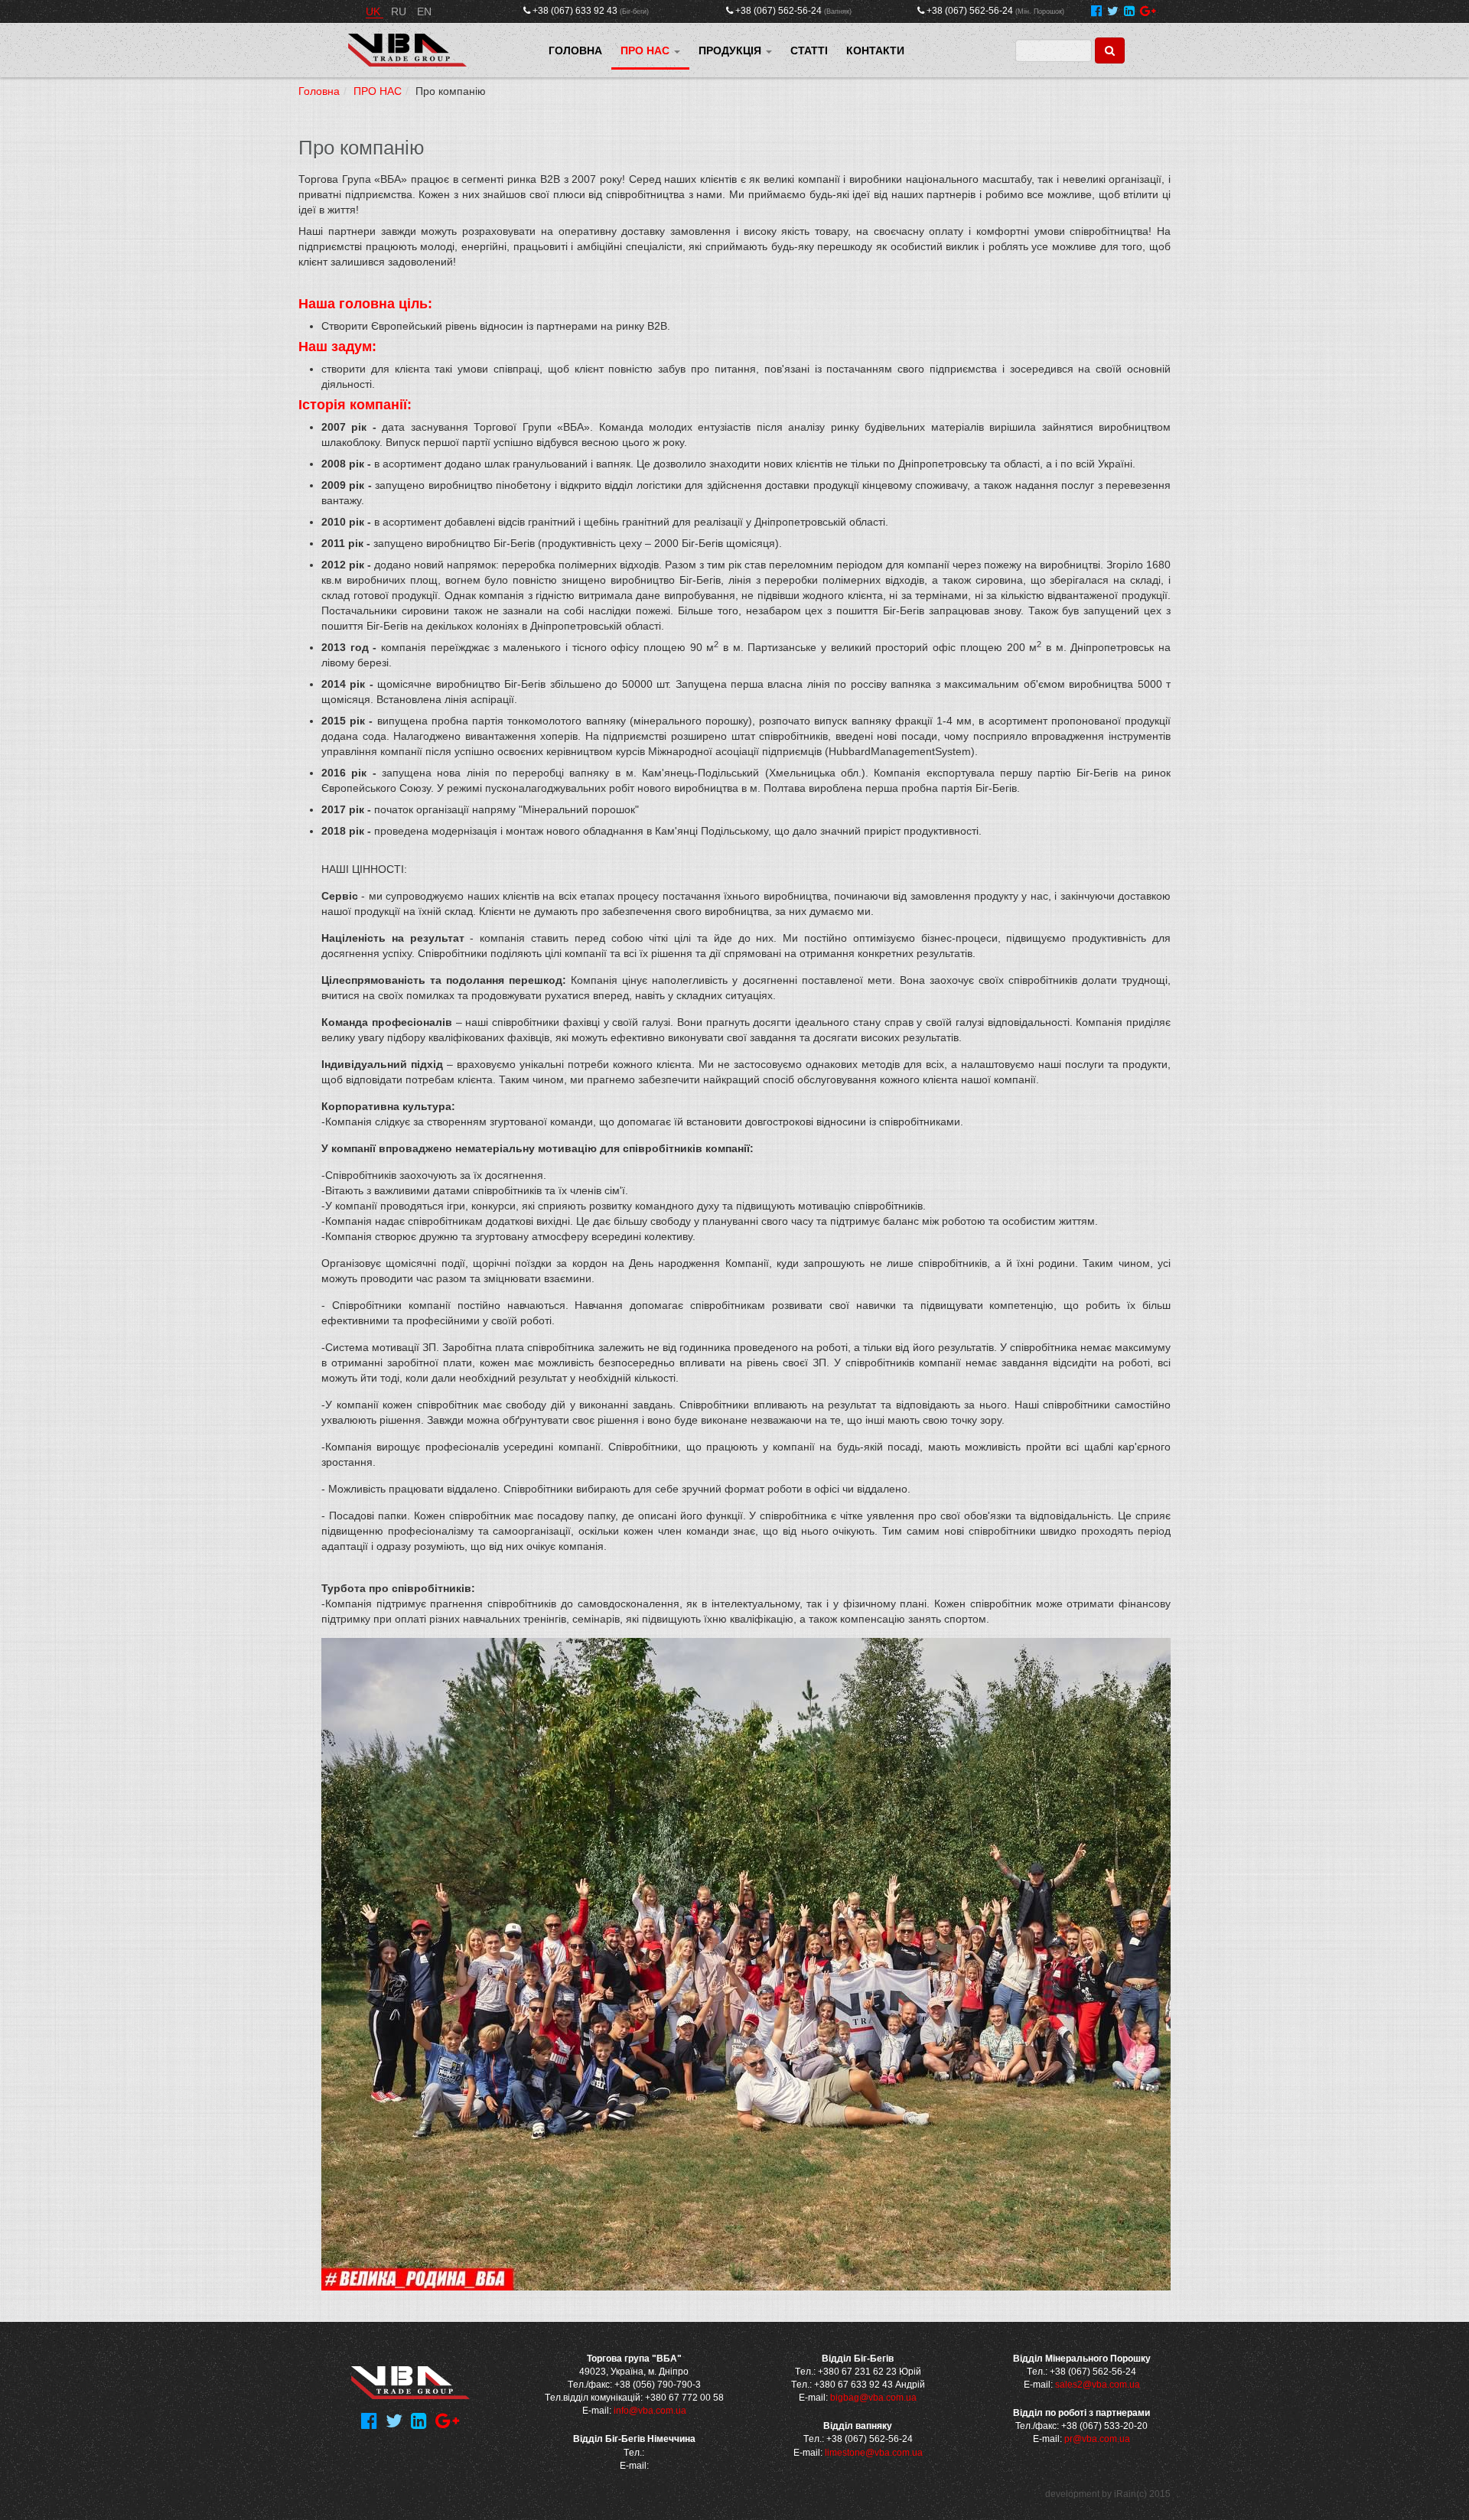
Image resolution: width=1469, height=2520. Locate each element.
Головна (319, 91)
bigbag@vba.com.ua (873, 2398)
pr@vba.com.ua (1097, 2439)
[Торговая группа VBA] (407, 50)
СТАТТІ (809, 50)
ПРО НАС (647, 50)
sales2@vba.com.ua (1098, 2385)
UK (375, 11)
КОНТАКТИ (875, 50)
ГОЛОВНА (575, 50)
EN (424, 11)
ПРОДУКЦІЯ (731, 50)
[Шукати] (1110, 50)
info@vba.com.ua (650, 2411)
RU (400, 11)
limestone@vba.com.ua (874, 2453)
